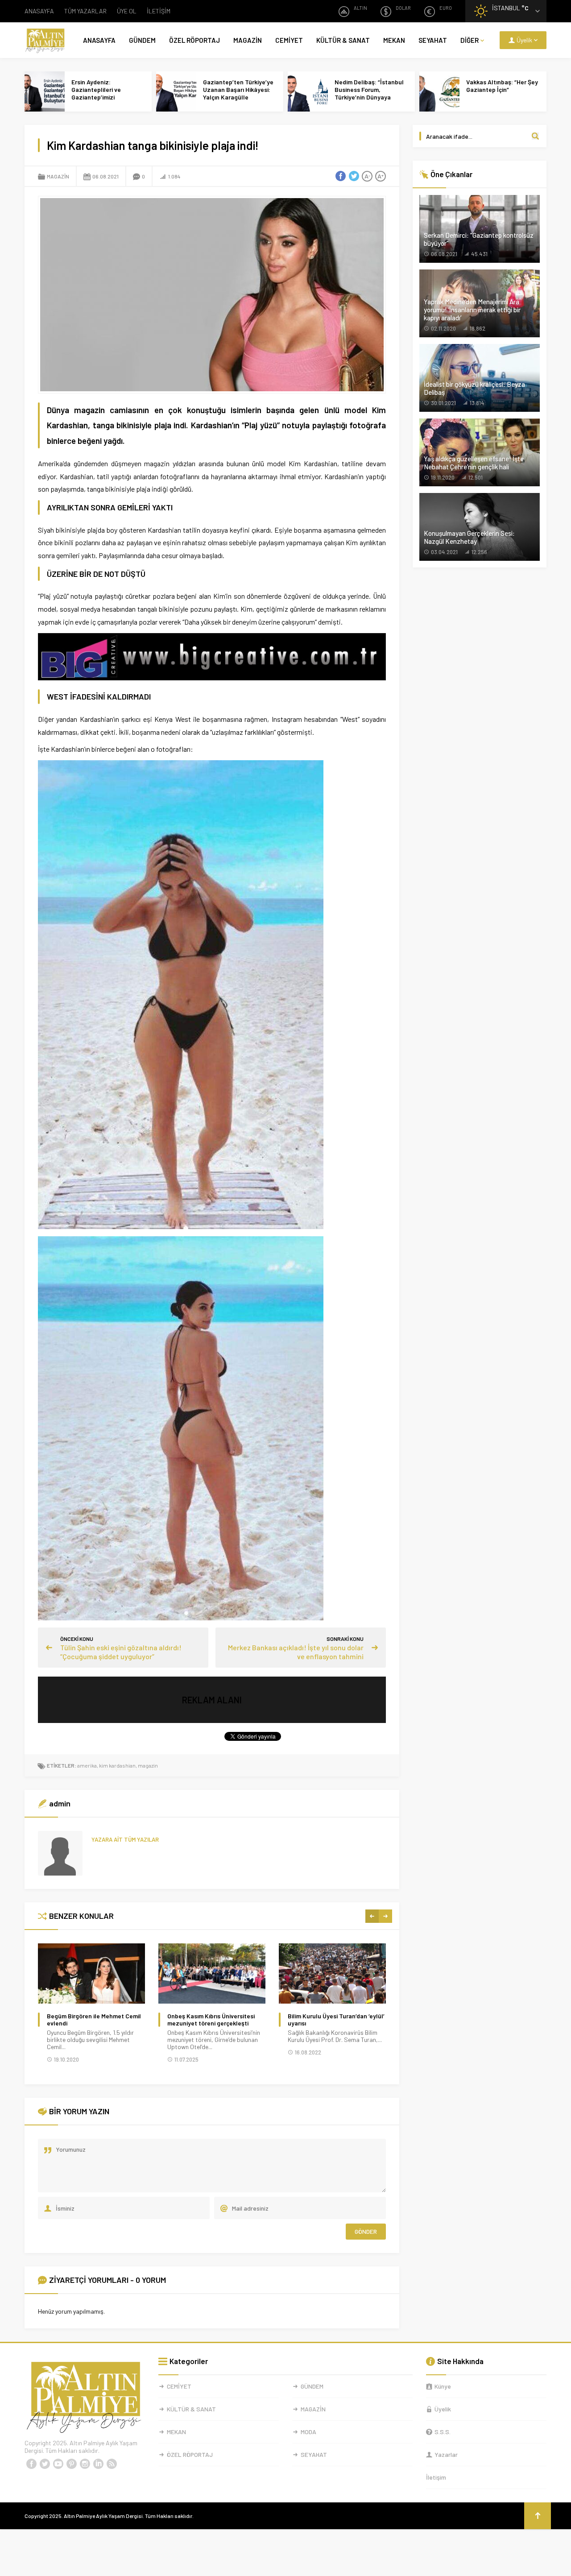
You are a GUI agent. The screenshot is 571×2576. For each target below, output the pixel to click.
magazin (148, 1765)
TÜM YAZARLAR (85, 11)
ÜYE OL (127, 11)
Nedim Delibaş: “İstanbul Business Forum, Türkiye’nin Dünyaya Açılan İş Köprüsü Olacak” (370, 93)
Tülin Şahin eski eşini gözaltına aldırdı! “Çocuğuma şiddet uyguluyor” (121, 1652)
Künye (443, 2386)
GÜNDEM (142, 40)
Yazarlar (446, 2454)
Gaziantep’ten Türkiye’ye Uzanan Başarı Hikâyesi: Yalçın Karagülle (238, 89)
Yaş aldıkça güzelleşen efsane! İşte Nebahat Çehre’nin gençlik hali (474, 463)
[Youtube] (58, 2464)
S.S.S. (443, 2432)
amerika (87, 1765)
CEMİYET (289, 40)
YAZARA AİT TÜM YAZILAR (125, 1839)
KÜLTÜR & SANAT (343, 40)
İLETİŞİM (159, 11)
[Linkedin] (98, 2464)
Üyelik (443, 2409)
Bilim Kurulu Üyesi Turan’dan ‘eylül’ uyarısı (216, 2020)
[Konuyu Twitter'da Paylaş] (354, 176)
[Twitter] (45, 2464)
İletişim (436, 2477)
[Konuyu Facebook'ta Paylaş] (340, 176)
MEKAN (394, 40)
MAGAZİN (248, 40)
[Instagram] (85, 2464)
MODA (308, 2432)
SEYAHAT (433, 40)
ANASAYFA (39, 11)
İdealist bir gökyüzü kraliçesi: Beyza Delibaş (474, 388)
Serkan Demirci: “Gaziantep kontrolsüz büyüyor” (479, 239)
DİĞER (470, 40)
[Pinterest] (71, 2464)
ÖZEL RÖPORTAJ (194, 40)
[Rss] (112, 2464)
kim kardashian (117, 1765)
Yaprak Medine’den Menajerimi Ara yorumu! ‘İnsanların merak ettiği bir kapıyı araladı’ (472, 310)
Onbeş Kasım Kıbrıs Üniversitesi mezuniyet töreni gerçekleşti (91, 2020)
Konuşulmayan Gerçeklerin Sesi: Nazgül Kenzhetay (469, 537)
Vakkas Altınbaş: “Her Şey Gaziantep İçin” (502, 86)
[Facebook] (31, 2464)
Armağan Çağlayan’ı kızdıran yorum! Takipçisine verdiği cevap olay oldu (333, 2023)
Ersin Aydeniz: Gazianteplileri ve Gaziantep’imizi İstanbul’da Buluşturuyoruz (96, 97)
